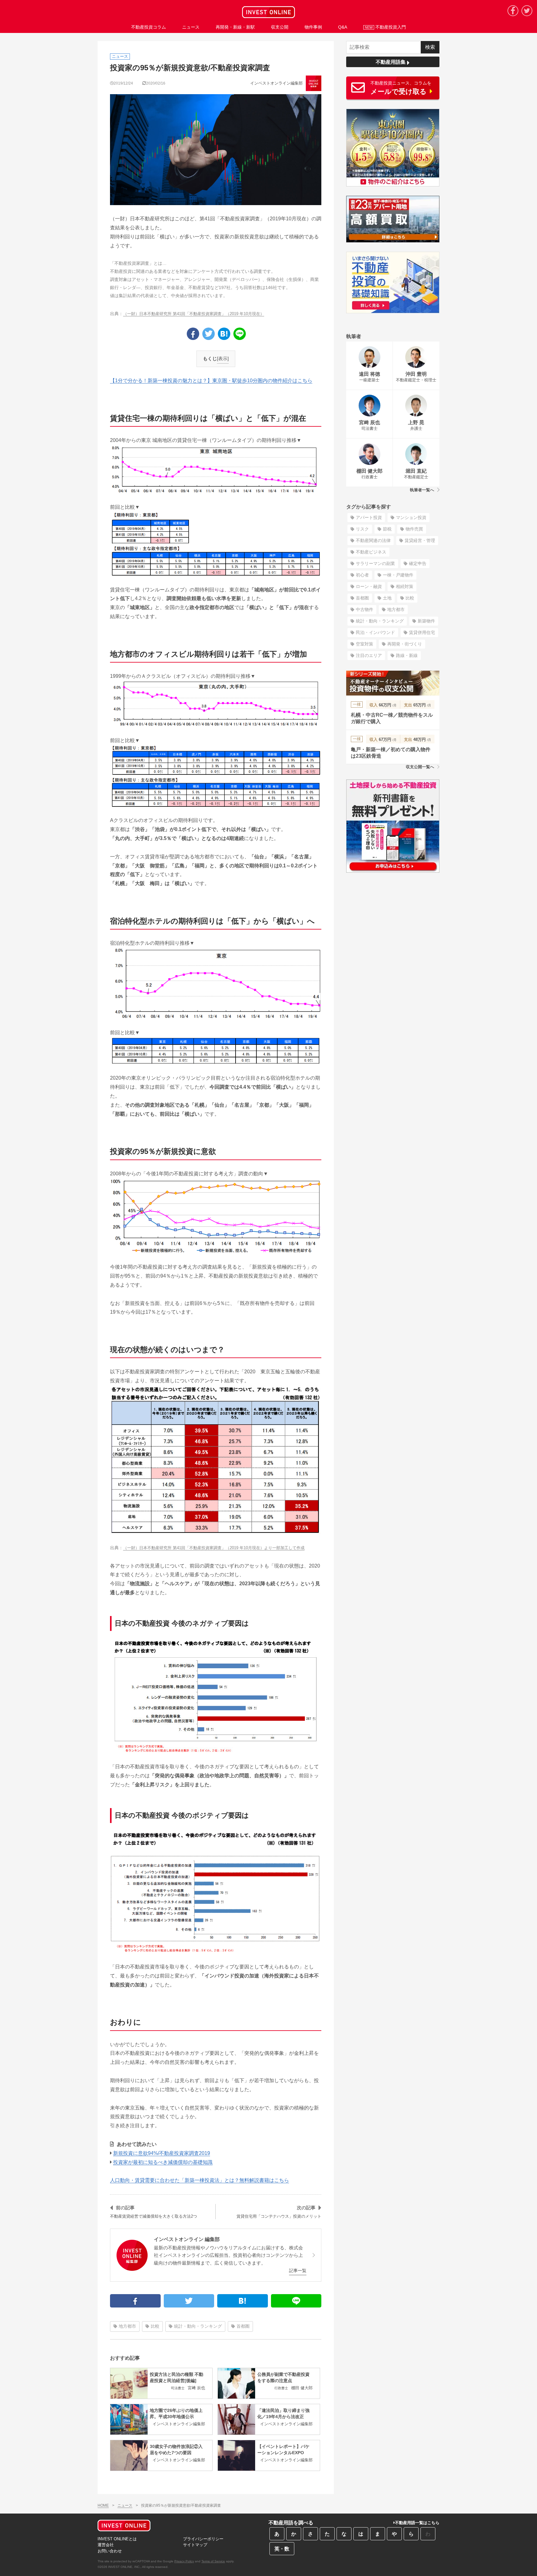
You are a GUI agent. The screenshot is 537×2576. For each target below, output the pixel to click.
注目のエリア (369, 655)
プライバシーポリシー (203, 2539)
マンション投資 (411, 517)
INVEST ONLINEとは (117, 2539)
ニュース (125, 2505)
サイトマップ (195, 2545)
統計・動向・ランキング (198, 2326)
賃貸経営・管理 (420, 540)
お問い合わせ (110, 2551)
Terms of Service (213, 2561)
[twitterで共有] (209, 334)
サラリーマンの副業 (375, 563)
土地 (387, 598)
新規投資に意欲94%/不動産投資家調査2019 (162, 2153)
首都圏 (243, 2326)
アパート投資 (369, 517)
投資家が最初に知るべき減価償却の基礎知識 (163, 2162)
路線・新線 (407, 655)
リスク (362, 529)
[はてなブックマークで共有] (224, 334)
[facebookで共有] (193, 334)
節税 (387, 529)
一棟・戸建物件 (398, 575)
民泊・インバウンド (375, 632)
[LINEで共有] (240, 334)
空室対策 (365, 644)
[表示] (223, 358)
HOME (103, 2505)
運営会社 (106, 2545)
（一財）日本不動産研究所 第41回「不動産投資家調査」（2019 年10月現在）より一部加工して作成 (214, 1548)
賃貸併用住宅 (422, 632)
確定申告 (418, 563)
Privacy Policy (184, 2561)
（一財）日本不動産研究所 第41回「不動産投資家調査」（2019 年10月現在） (194, 314)
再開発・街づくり (405, 644)
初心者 (362, 575)
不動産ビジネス (371, 552)
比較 (155, 2326)
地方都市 (127, 2326)
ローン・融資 (369, 586)
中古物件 (365, 609)
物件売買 (414, 529)
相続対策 (405, 586)
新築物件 (426, 621)
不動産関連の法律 (373, 540)
